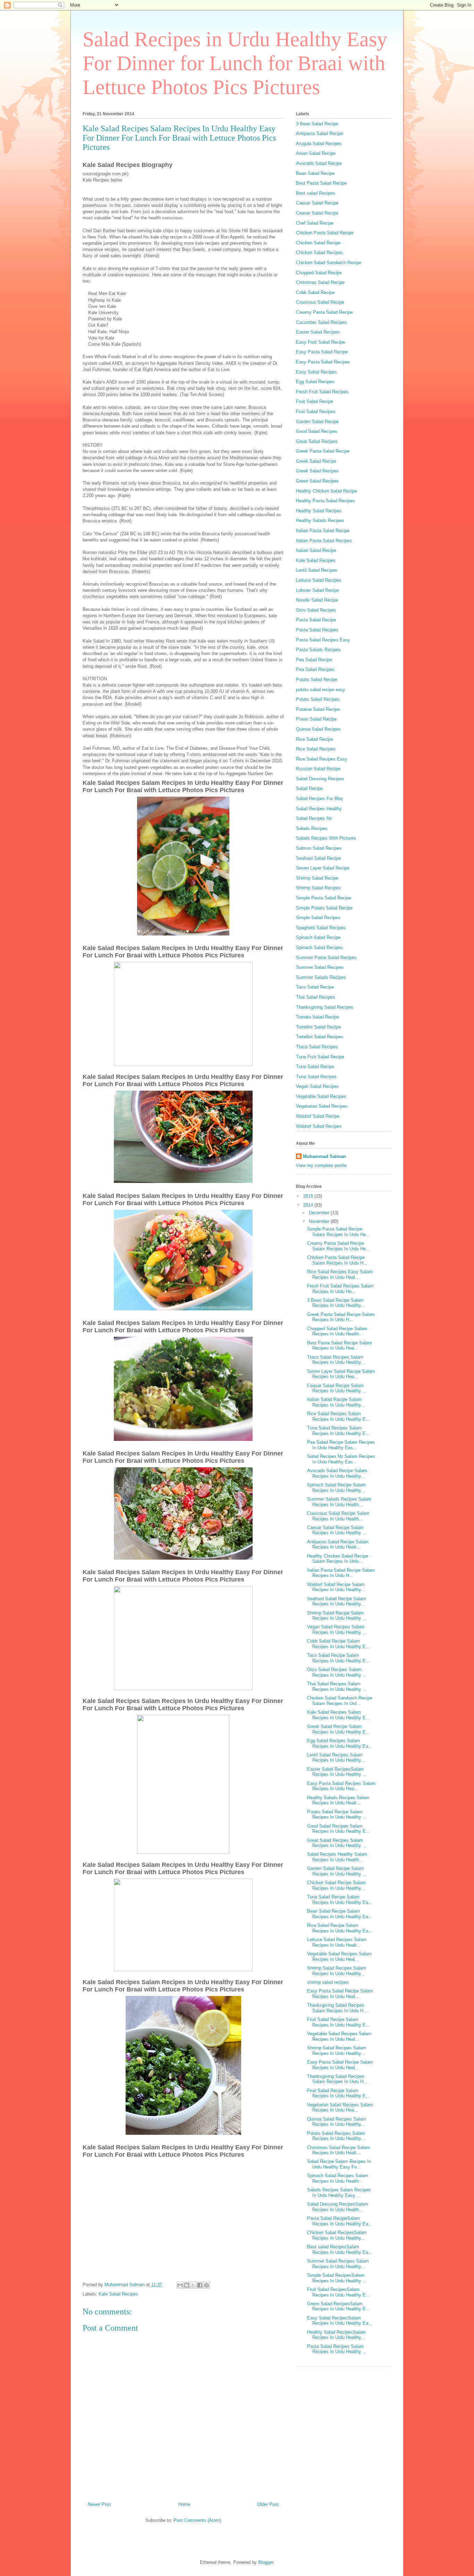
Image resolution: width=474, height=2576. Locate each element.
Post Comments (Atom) (197, 2520)
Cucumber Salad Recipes (321, 322)
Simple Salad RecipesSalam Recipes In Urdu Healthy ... (337, 2278)
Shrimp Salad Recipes (318, 888)
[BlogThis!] (187, 2285)
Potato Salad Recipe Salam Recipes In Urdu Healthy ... (337, 1815)
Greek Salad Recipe (316, 461)
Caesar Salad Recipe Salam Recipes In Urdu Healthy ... (337, 1530)
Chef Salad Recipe (315, 223)
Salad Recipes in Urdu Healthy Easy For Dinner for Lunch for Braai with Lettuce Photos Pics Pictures (235, 63)
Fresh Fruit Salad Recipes (322, 392)
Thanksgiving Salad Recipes (325, 1007)
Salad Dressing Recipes (320, 779)
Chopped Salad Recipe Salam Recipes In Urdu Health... (337, 1331)
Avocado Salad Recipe (319, 163)
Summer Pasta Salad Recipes (326, 958)
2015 (309, 1196)
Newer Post (99, 2504)
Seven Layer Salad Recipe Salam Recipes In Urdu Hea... (341, 1374)
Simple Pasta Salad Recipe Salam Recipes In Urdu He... (338, 1232)
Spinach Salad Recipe (318, 937)
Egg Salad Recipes (315, 382)
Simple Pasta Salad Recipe (324, 898)
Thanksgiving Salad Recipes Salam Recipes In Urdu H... (337, 2008)
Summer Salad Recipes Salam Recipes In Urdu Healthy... (338, 2264)
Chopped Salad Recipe (319, 273)
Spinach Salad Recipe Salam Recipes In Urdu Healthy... (336, 1488)
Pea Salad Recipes (315, 669)
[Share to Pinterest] (206, 2285)
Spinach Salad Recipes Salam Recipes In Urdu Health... (338, 2178)
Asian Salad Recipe (316, 153)
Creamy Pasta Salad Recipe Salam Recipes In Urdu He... (338, 1246)
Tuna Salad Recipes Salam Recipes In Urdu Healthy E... (338, 1431)
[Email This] (180, 2285)
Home (184, 2504)
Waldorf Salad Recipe (318, 1116)
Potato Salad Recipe (317, 679)
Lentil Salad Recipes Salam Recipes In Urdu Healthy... (336, 1758)
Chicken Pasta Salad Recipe (325, 233)
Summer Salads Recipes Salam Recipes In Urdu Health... (339, 1502)
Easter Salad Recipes (318, 332)
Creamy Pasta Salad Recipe (324, 312)
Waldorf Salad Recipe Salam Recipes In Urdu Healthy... (336, 1587)
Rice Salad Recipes (316, 749)
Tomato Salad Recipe (318, 1017)
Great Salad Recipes (317, 441)
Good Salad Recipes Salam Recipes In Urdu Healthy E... (338, 1829)
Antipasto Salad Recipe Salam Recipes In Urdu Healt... (338, 1545)
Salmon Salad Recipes (319, 848)
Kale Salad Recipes (118, 2294)
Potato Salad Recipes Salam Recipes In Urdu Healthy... (336, 2136)
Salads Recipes (312, 828)
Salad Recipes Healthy (319, 809)
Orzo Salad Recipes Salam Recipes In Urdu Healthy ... (337, 1672)
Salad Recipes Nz (314, 818)
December (320, 1213)
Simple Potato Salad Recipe (324, 908)
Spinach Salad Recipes (319, 947)
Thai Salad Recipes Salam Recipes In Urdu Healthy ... (337, 1686)
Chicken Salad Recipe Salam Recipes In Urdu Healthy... (336, 1885)
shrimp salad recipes (328, 1982)
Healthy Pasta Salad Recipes (325, 501)
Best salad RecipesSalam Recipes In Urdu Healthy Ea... (340, 2250)
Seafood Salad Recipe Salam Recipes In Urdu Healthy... (337, 1601)
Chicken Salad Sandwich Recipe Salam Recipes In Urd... (340, 1701)
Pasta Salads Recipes (318, 650)
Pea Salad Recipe (314, 660)
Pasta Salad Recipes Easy (323, 640)
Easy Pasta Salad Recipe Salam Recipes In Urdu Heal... (340, 1994)
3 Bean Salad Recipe (317, 124)
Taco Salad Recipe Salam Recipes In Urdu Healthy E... (338, 1658)
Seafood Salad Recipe (318, 858)
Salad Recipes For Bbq (319, 799)
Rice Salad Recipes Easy (322, 759)
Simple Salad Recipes (318, 918)
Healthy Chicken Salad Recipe (327, 491)
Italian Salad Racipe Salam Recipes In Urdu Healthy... (336, 1402)
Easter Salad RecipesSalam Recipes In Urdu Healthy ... (337, 1772)
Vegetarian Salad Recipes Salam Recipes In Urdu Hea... (340, 2108)
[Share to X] (193, 2285)
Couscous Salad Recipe (320, 302)
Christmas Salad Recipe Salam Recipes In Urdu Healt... (338, 2150)
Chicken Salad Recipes (319, 253)
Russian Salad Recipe (318, 769)
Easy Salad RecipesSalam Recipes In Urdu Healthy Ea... (340, 2321)
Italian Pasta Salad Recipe (323, 531)
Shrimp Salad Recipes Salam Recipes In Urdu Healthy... (337, 1971)
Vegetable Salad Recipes (321, 1096)
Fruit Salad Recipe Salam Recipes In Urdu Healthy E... (338, 2022)
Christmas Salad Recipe (320, 282)
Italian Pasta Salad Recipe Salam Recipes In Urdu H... (341, 1573)
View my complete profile (321, 1165)
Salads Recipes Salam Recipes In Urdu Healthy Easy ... (339, 2193)
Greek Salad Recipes (317, 471)
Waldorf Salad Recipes (319, 1126)
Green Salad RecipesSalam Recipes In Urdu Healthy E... (338, 2306)
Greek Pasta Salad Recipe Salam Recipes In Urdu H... (341, 1317)
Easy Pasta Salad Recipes (323, 362)
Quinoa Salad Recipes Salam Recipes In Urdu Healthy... (337, 2122)
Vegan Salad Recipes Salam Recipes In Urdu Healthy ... (337, 1630)
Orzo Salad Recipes (316, 610)
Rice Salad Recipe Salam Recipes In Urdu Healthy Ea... (340, 1928)
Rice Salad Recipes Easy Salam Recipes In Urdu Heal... (340, 1274)
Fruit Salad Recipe (315, 401)
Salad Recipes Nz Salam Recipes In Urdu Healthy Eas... (341, 1459)
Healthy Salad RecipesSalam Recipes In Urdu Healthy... (336, 2335)
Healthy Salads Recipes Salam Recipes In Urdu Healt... (338, 1800)
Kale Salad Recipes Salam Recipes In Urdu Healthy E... (338, 1715)
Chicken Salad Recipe (318, 243)
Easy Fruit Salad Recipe (320, 342)
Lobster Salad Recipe (318, 590)
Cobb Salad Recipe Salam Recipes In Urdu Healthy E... (338, 1644)
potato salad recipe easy (321, 690)
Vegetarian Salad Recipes (322, 1106)
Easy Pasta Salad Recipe (322, 352)
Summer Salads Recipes (321, 977)
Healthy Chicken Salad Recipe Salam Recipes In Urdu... (338, 1559)
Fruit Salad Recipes (316, 412)
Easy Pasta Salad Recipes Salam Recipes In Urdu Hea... (341, 1786)
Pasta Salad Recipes (317, 630)
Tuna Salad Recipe (315, 1067)
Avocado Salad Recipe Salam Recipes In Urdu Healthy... (337, 1473)
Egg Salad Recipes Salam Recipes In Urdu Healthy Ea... (340, 1743)
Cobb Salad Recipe (315, 292)
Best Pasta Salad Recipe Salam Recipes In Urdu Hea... (340, 1346)
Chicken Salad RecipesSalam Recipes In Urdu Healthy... (337, 2235)
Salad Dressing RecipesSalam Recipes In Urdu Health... (338, 2207)
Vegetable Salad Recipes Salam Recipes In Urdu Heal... (339, 1957)
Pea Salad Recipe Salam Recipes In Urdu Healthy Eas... (341, 1445)
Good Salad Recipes (317, 431)
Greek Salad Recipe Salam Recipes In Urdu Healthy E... (338, 1729)
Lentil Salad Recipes (317, 570)
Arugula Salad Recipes (319, 144)
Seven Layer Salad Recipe (323, 868)
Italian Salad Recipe (316, 550)
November (320, 1221)
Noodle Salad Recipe (317, 600)
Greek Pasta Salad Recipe (323, 451)
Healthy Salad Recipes (319, 511)
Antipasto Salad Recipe (320, 133)
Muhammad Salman (324, 1156)
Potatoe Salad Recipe (318, 709)
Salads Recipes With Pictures (326, 838)
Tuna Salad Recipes (316, 1077)
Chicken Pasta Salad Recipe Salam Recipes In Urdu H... (337, 1260)
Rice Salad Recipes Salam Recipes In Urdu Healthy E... (338, 1416)
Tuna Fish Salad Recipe (320, 1057)
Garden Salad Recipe (317, 422)
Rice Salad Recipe (315, 739)
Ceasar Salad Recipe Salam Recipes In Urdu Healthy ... (337, 1388)
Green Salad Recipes (317, 481)
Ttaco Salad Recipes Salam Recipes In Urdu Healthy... (336, 1360)
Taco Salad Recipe (315, 987)
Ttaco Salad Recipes (317, 1047)
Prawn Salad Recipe (316, 719)
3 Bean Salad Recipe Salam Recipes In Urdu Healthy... (336, 1303)
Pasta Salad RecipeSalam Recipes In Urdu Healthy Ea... (340, 2221)
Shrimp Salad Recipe (317, 878)
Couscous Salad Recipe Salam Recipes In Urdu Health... (338, 1516)
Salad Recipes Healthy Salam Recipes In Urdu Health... (337, 1857)
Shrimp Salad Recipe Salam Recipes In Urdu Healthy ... (337, 1616)
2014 (309, 1205)
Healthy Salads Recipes (320, 521)
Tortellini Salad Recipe (318, 1027)
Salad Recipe (309, 788)
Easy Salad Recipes (316, 372)
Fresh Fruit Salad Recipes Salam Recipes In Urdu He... (340, 1289)
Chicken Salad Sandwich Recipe (329, 263)
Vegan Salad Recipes (318, 1086)
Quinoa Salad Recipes (318, 729)
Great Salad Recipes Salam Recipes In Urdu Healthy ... (337, 1843)
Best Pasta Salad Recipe (321, 183)
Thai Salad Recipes (316, 997)
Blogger (266, 2562)
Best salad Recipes (316, 193)
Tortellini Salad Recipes (320, 1037)
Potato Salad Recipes (318, 699)
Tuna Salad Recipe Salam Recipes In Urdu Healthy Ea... (340, 1900)
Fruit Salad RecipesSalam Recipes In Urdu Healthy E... (338, 2292)
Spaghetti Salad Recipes (321, 928)
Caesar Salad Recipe (317, 203)
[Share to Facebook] (200, 2285)
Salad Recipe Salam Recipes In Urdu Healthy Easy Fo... (339, 2164)
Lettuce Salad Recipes (319, 580)
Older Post (268, 2504)
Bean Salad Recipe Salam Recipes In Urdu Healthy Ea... (340, 1914)
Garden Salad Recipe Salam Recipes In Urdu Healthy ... (337, 1871)
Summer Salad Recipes (320, 967)
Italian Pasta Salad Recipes (324, 541)
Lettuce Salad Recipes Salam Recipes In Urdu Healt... (337, 1942)
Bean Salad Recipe (315, 173)
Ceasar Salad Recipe (317, 213)
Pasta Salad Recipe (316, 620)
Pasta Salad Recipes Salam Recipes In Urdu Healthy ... (337, 2349)
